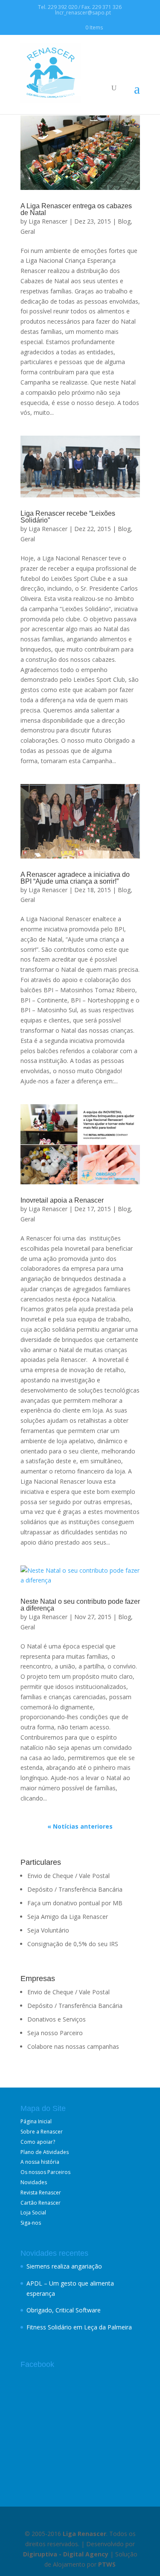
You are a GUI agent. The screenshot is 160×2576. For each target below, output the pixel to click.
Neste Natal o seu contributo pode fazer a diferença (80, 1605)
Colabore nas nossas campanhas (73, 2046)
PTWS (107, 2564)
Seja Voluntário (48, 1930)
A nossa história (40, 2162)
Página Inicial (36, 2121)
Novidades (34, 2182)
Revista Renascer (41, 2193)
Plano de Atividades (45, 2152)
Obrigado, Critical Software (64, 2310)
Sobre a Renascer (42, 2132)
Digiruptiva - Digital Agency (66, 2554)
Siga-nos (31, 2223)
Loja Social (33, 2213)
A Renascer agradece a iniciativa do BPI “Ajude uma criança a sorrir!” (75, 878)
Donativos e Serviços (57, 2019)
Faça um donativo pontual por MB (75, 1903)
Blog (124, 221)
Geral (28, 231)
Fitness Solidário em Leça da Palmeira (79, 2327)
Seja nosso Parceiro (55, 2033)
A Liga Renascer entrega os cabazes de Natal (76, 209)
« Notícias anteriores (80, 1826)
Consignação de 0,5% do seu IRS (73, 1944)
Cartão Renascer (41, 2203)
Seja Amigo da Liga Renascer (68, 1917)
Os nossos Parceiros (45, 2172)
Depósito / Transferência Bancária (75, 1889)
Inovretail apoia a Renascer (62, 1200)
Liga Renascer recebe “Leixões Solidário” (68, 517)
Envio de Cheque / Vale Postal (68, 1876)
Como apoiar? (38, 2142)
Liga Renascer (48, 221)
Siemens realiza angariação (64, 2266)
